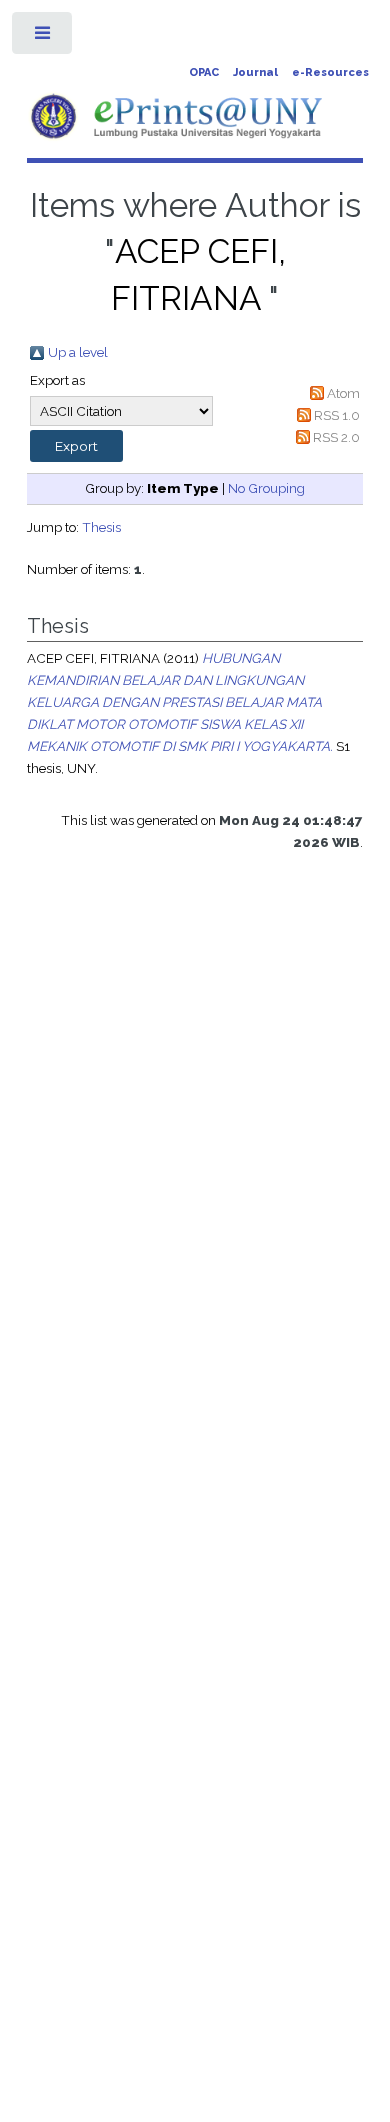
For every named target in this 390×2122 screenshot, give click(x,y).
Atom (343, 393)
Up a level (78, 352)
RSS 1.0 (337, 415)
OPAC (204, 72)
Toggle (43, 37)
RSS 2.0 (336, 437)
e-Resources (330, 72)
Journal (255, 72)
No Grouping (266, 488)
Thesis (101, 527)
